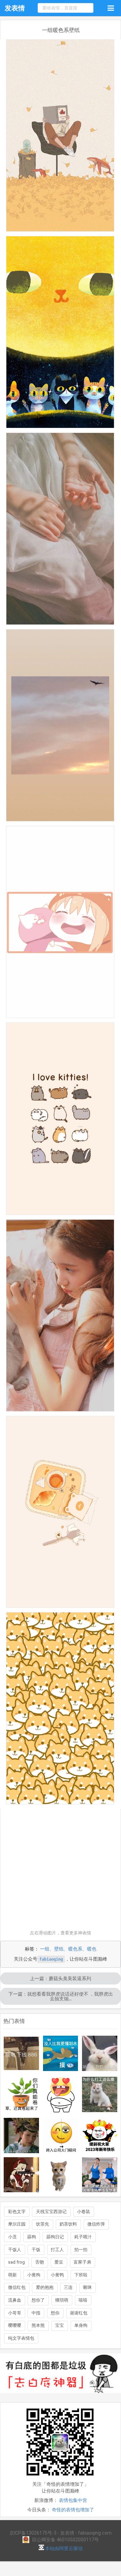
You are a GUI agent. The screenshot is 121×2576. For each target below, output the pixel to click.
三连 (68, 2287)
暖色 (92, 1949)
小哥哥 (15, 2313)
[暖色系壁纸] (60, 138)
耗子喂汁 (83, 2237)
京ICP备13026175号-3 (33, 2533)
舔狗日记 (55, 2237)
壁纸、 (61, 1949)
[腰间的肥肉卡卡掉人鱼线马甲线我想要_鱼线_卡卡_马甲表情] (100, 2175)
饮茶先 (43, 2224)
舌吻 (40, 2262)
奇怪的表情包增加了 (73, 2510)
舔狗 (32, 2237)
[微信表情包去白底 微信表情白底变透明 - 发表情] (61, 2396)
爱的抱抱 (45, 2287)
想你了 (38, 2300)
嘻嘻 (83, 2300)
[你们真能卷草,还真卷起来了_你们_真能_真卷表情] (21, 2094)
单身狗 (81, 2325)
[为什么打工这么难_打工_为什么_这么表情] (100, 2094)
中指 (36, 2313)
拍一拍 (81, 2250)
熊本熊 (38, 2325)
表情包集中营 (73, 2500)
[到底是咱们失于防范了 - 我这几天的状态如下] (21, 2136)
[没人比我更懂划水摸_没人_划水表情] (61, 2053)
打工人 (57, 2250)
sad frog (16, 2262)
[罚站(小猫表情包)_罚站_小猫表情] (61, 2175)
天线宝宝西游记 (51, 2212)
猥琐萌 (62, 2300)
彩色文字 (17, 2212)
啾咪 (87, 2287)
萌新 (12, 2275)
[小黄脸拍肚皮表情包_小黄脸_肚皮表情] (61, 2094)
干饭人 (15, 2250)
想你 (55, 2313)
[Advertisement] (61, 1869)
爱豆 (59, 2262)
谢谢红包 (79, 2313)
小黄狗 (34, 2275)
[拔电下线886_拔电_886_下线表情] (21, 2053)
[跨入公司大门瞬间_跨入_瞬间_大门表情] (61, 2136)
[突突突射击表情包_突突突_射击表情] (21, 2175)
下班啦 (81, 2275)
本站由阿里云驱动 (63, 2548)
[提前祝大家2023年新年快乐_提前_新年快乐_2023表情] (100, 2136)
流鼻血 (15, 2300)
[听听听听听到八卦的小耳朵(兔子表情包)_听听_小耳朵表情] (100, 2053)
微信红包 (17, 2287)
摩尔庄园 (17, 2224)
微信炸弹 (96, 2224)
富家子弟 (82, 2262)
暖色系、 (78, 1949)
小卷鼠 (84, 2212)
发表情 (15, 8)
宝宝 (59, 2325)
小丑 (12, 2237)
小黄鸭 (57, 2275)
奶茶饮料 (68, 2224)
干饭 (36, 2250)
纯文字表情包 (21, 2338)
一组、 (47, 1949)
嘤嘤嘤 (15, 2325)
